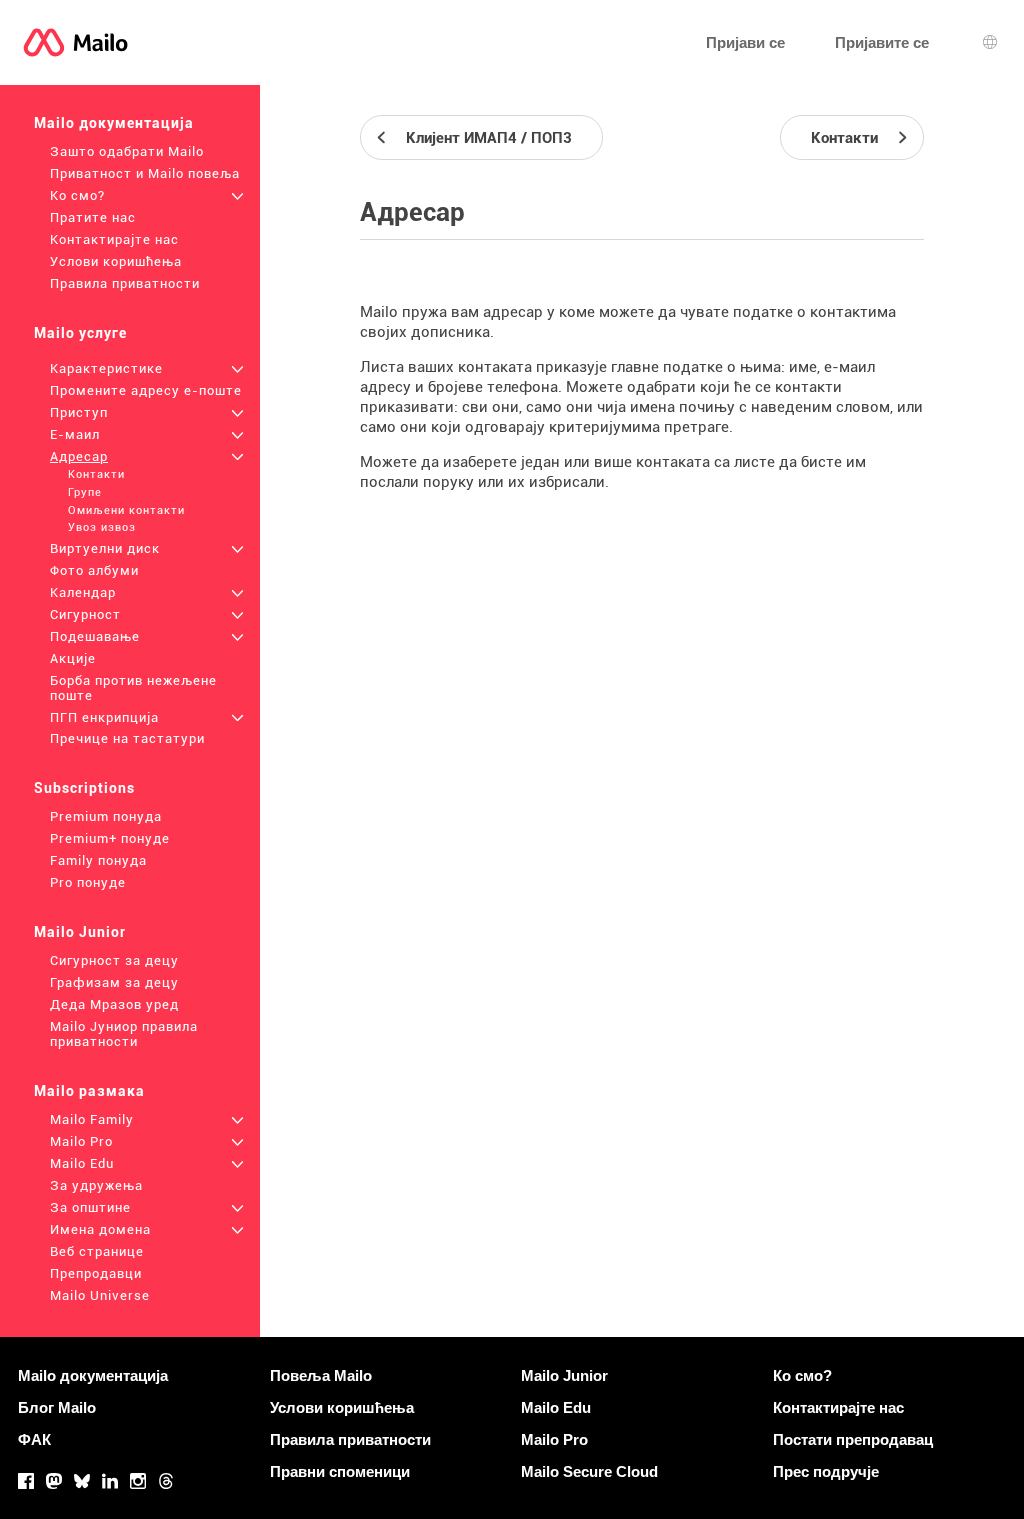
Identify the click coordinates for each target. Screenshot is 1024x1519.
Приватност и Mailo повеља (145, 173)
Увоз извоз (102, 527)
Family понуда (98, 860)
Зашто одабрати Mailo (127, 151)
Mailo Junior (80, 932)
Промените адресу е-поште (146, 390)
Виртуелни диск (105, 548)
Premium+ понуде (110, 838)
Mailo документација (114, 123)
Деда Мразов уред (114, 1004)
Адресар (79, 456)
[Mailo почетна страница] (75, 42)
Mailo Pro (81, 1141)
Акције (73, 658)
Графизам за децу (114, 982)
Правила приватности (125, 283)
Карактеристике (106, 368)
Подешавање (95, 636)
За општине (90, 1207)
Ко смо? (77, 195)
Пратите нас (93, 217)
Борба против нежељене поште (133, 688)
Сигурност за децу (114, 960)
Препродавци (96, 1273)
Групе (85, 492)
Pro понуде (88, 882)
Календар (83, 592)
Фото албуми (94, 570)
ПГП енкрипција (104, 717)
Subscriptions (84, 788)
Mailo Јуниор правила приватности (124, 1034)
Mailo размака (89, 1091)
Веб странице (97, 1251)
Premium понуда (106, 816)
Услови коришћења (116, 261)
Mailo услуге (80, 333)
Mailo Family (92, 1119)
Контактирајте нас (114, 239)
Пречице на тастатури (127, 738)
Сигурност (85, 614)
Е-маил (75, 434)
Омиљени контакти (126, 510)
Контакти (96, 474)
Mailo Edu (82, 1163)
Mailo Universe (100, 1295)
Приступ (79, 412)
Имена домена (100, 1229)
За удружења (96, 1185)
